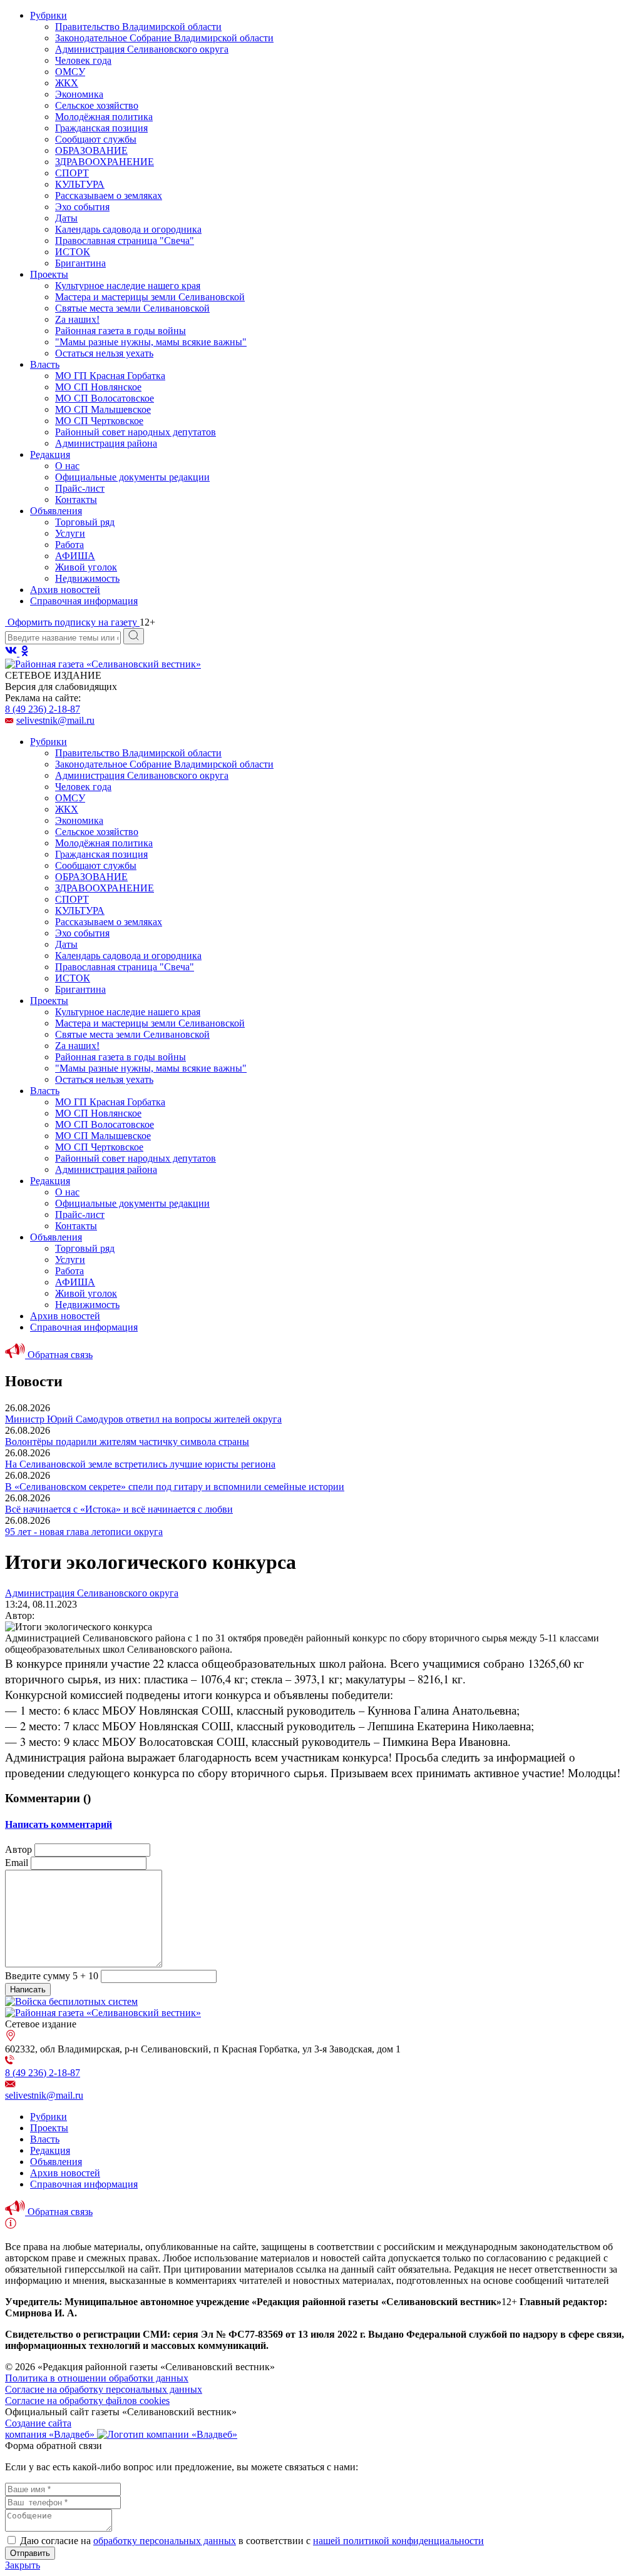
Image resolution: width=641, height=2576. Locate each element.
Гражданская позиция (101, 128)
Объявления (56, 511)
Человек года (83, 60)
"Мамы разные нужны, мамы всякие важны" (151, 342)
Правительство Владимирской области (138, 27)
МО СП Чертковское (99, 421)
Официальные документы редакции (132, 477)
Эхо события (82, 207)
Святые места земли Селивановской (132, 308)
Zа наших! (77, 319)
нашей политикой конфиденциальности (398, 2541)
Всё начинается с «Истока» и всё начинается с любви (119, 1509)
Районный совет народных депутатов (136, 432)
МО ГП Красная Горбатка (110, 376)
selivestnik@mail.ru (55, 720)
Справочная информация (84, 601)
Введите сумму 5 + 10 (52, 1976)
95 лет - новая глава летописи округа (84, 1532)
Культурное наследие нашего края (128, 286)
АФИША (75, 556)
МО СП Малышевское (103, 409)
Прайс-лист (80, 488)
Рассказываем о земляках (109, 195)
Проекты (49, 274)
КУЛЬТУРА (80, 184)
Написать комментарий (59, 1824)
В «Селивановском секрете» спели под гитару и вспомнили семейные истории (175, 1487)
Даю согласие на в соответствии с (252, 2541)
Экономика (79, 94)
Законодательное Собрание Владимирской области (164, 38)
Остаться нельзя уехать (104, 353)
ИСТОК (73, 252)
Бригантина (80, 263)
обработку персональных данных (165, 2541)
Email (17, 1863)
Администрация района (106, 443)
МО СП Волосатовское (105, 398)
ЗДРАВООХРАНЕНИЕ (105, 162)
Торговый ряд (85, 522)
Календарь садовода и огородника (128, 229)
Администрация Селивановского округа (142, 49)
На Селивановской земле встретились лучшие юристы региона (140, 1464)
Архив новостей (65, 590)
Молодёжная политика (104, 117)
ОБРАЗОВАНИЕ (91, 150)
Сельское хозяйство (97, 105)
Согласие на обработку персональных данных (104, 2389)
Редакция (50, 454)
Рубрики (49, 15)
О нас (67, 466)
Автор (18, 1849)
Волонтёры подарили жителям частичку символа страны (127, 1442)
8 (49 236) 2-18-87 (43, 709)
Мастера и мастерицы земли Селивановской (150, 297)
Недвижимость (87, 578)
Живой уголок (86, 567)
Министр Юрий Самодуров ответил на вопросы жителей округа (143, 1419)
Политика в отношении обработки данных (97, 2378)
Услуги (70, 533)
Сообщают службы (96, 139)
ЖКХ (67, 83)
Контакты (76, 499)
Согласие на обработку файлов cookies (87, 2401)
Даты (66, 218)
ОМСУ (70, 72)
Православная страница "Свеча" (125, 241)
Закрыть (23, 2565)
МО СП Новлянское (98, 387)
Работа (69, 545)
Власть (45, 364)
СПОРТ (72, 173)
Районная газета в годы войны (121, 331)
